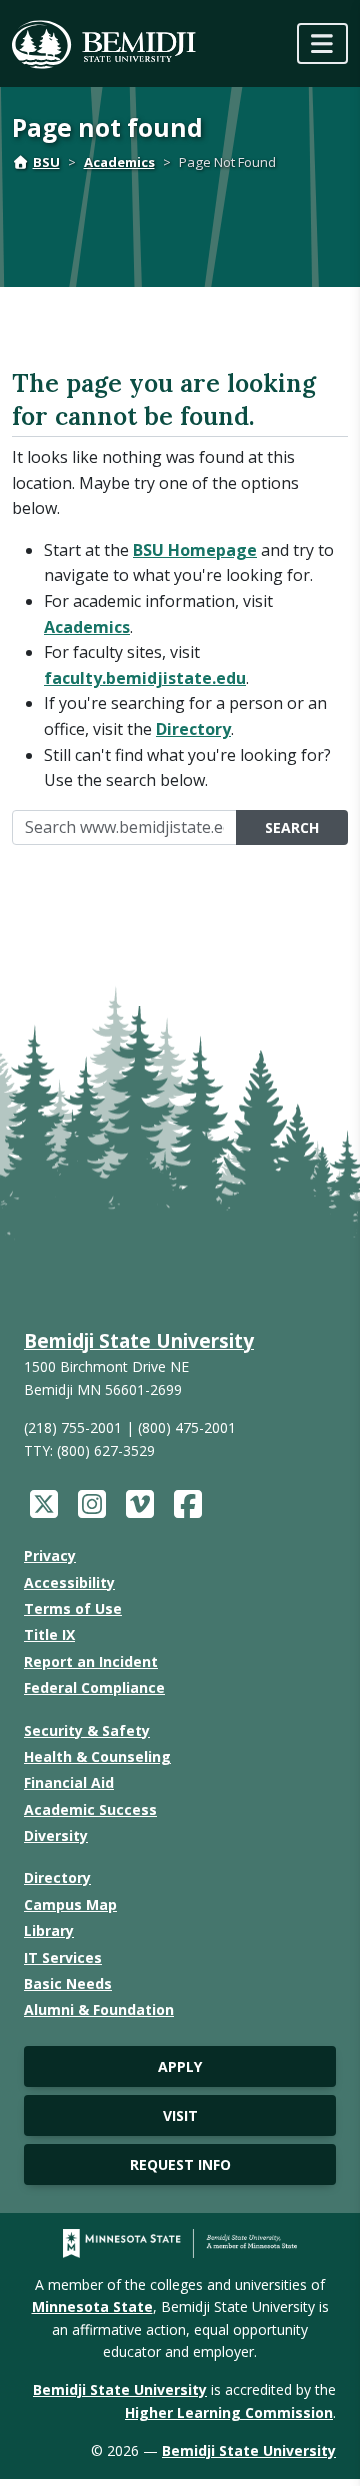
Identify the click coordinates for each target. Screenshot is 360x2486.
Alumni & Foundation (99, 2009)
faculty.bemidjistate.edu (145, 678)
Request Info (180, 2164)
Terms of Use (73, 1608)
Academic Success (90, 1809)
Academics (119, 162)
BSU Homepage (195, 550)
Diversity (56, 1835)
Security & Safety (87, 1730)
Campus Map (70, 1904)
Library (49, 1930)
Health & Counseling (97, 1756)
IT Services (63, 1957)
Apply (180, 2066)
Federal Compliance (94, 1687)
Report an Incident (91, 1661)
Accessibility (69, 1582)
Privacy (50, 1555)
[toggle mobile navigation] (322, 43)
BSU (46, 162)
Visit (180, 2115)
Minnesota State (92, 2306)
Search (292, 827)
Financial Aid (69, 1782)
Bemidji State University (139, 1340)
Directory (193, 729)
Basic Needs (68, 1983)
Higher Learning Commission (229, 2412)
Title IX (49, 1634)
